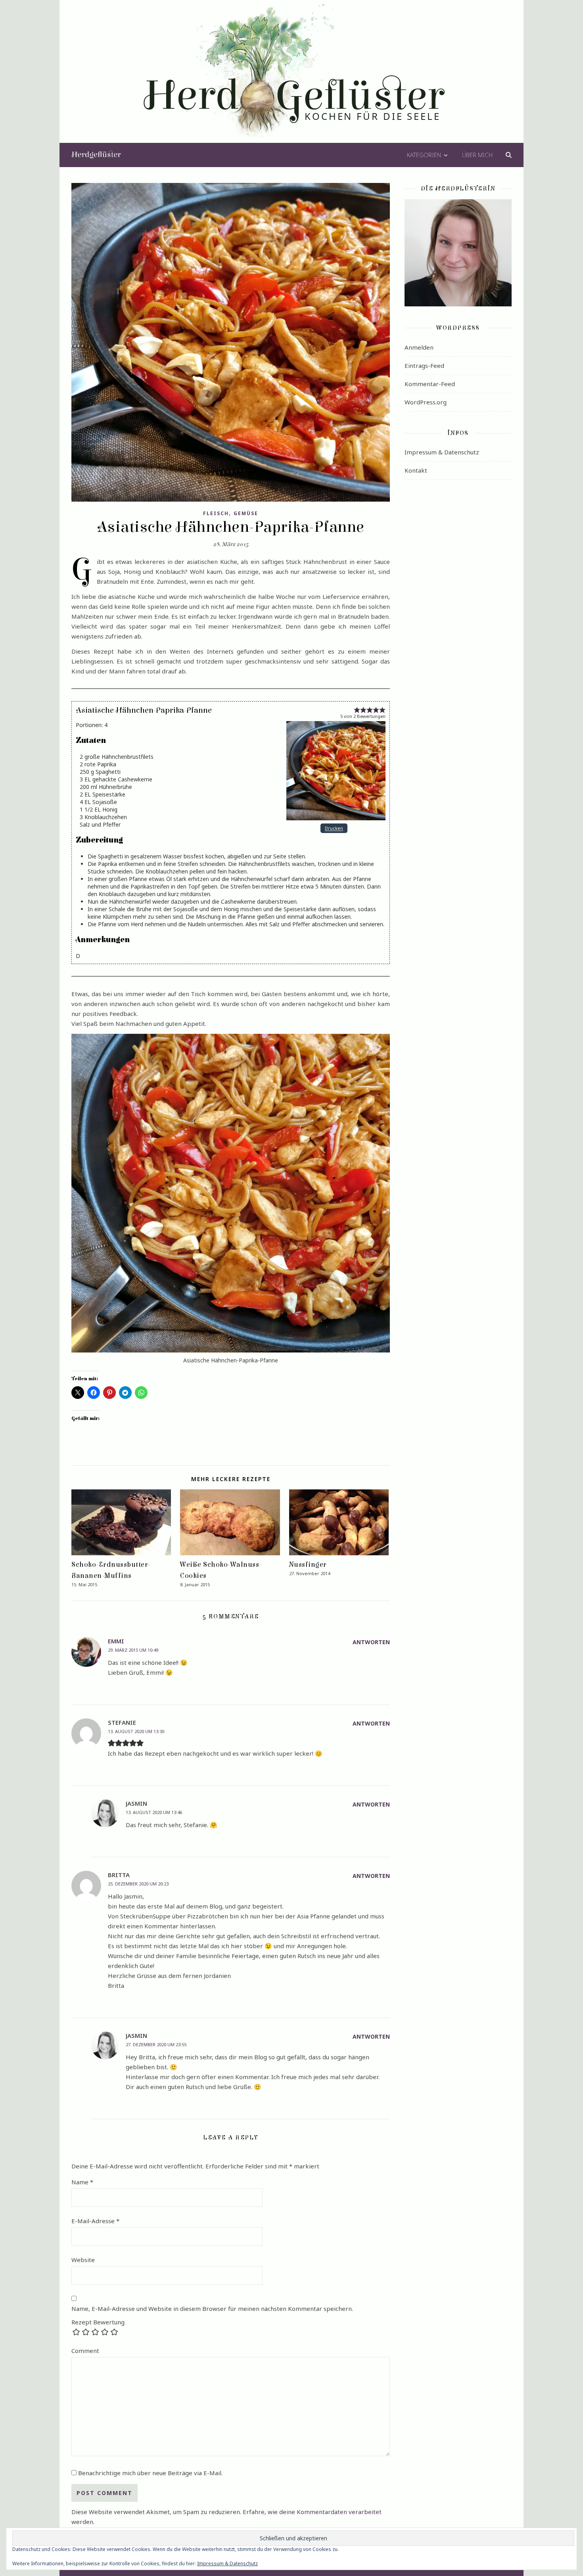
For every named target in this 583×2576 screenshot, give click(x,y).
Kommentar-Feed (430, 384)
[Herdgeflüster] (292, 77)
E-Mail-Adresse (95, 2221)
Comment (85, 2351)
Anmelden (419, 347)
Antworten (371, 1642)
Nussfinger (308, 1565)
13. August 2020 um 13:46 (154, 1812)
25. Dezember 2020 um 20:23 (138, 1884)
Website (83, 2260)
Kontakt (416, 470)
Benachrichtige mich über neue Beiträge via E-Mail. (150, 2473)
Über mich (477, 155)
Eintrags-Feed (424, 366)
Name (82, 2182)
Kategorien (424, 155)
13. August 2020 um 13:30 (136, 1731)
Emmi (116, 1641)
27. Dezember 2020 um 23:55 (156, 2044)
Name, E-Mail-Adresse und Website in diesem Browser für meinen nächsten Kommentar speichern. (212, 2309)
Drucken (334, 828)
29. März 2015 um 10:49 (133, 1650)
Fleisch (216, 513)
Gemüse (246, 513)
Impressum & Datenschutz (442, 452)
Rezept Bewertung (98, 2322)
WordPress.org (426, 402)
